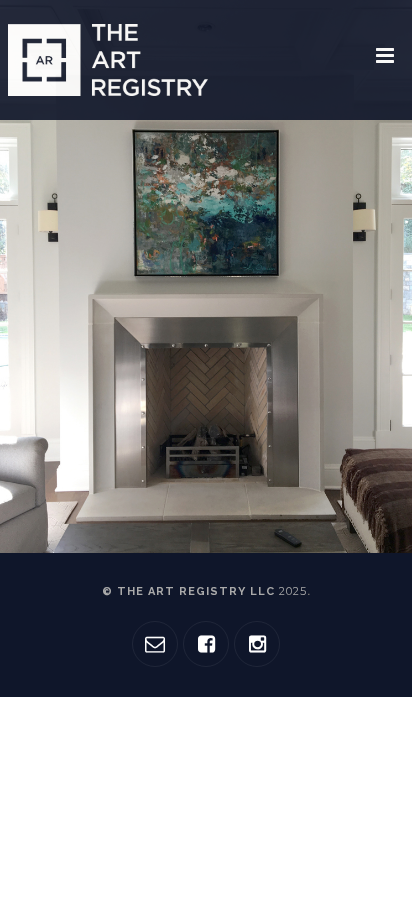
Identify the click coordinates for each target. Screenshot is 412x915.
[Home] (108, 60)
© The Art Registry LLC (204, 591)
